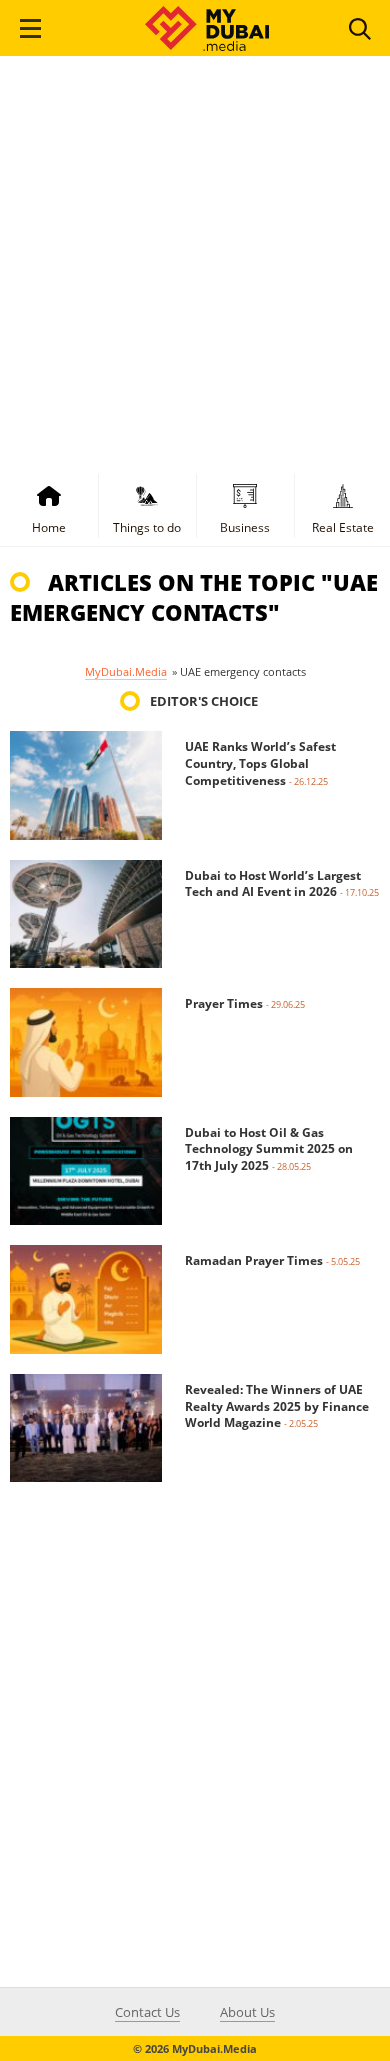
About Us (247, 2012)
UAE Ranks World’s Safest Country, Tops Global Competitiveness (260, 763)
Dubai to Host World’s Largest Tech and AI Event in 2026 (273, 884)
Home (49, 527)
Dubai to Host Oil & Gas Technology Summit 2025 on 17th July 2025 (269, 1149)
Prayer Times (224, 1003)
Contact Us (147, 2012)
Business (245, 527)
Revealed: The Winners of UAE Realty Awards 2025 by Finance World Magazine (277, 1406)
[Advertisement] (195, 261)
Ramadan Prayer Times (254, 1260)
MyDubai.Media (126, 671)
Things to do (147, 527)
